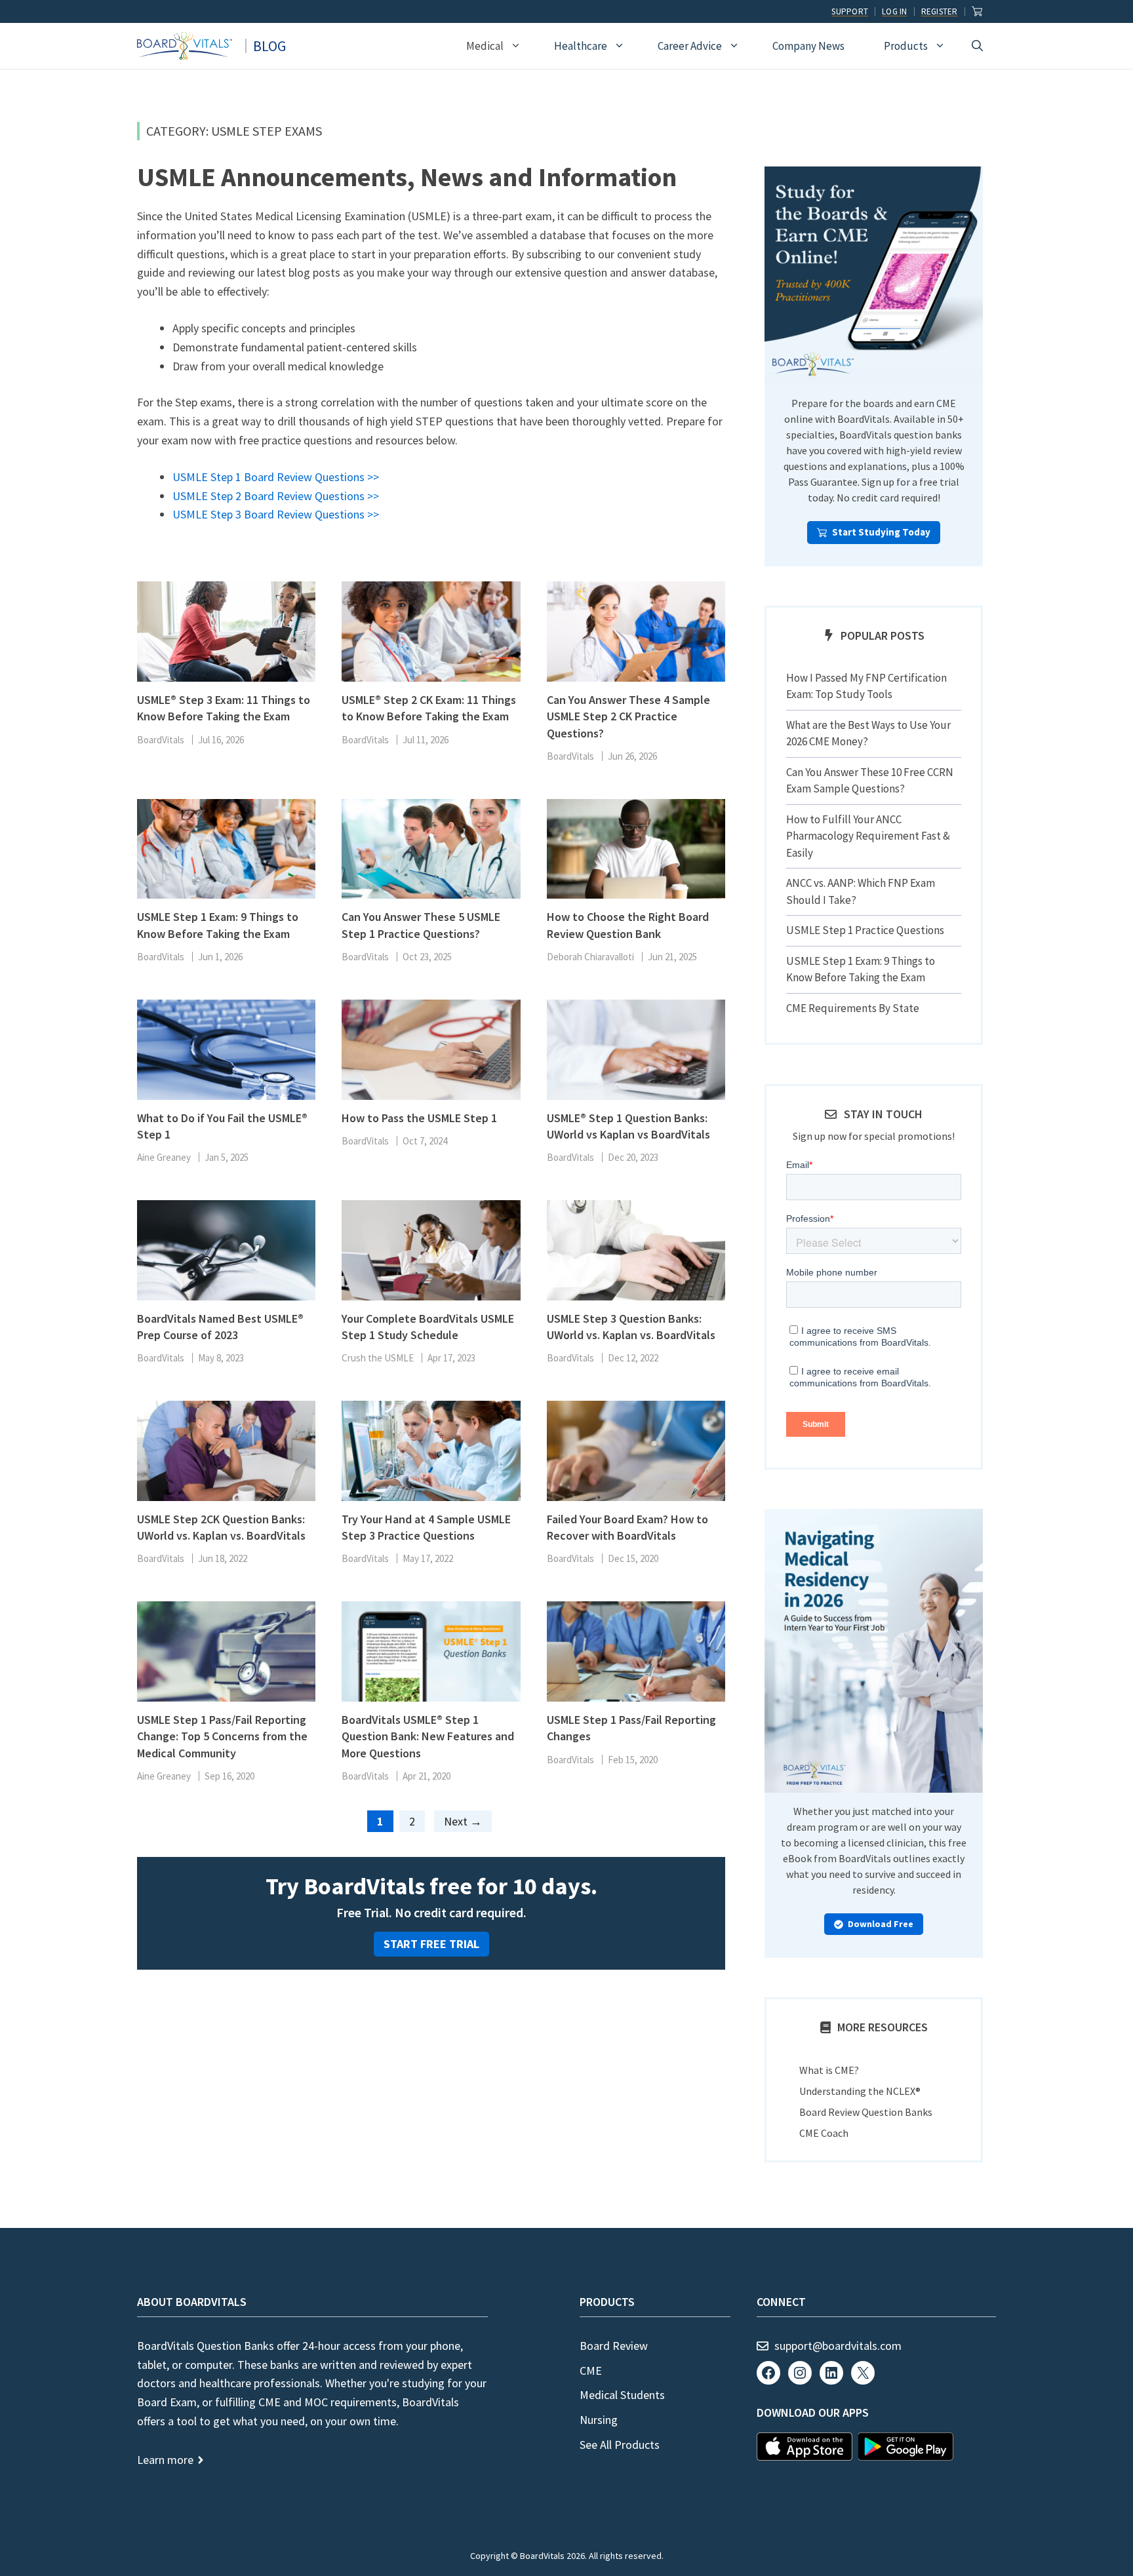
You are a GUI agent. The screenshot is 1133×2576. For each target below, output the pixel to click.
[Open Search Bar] (977, 46)
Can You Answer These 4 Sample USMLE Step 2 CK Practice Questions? (628, 716)
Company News (808, 46)
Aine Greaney (164, 1157)
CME (591, 2371)
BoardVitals (161, 740)
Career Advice (690, 46)
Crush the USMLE (378, 1358)
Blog (269, 46)
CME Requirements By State (853, 1008)
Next (463, 1821)
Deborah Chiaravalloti (590, 957)
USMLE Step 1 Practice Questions (865, 930)
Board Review (614, 2346)
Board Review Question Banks (866, 2112)
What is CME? (829, 2070)
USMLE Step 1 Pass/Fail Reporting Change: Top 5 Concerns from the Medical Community (222, 1736)
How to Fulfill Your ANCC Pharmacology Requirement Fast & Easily (868, 836)
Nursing (599, 2420)
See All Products (620, 2445)
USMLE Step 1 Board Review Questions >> (276, 477)
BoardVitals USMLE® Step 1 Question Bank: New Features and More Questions (428, 1736)
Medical (485, 46)
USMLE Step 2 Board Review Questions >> (276, 496)
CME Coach (824, 2133)
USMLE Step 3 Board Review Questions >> (276, 514)
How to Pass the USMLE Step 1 (419, 1118)
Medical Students (622, 2395)
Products (906, 46)
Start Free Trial (431, 1944)
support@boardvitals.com (838, 2346)
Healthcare (581, 46)
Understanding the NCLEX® (860, 2091)
